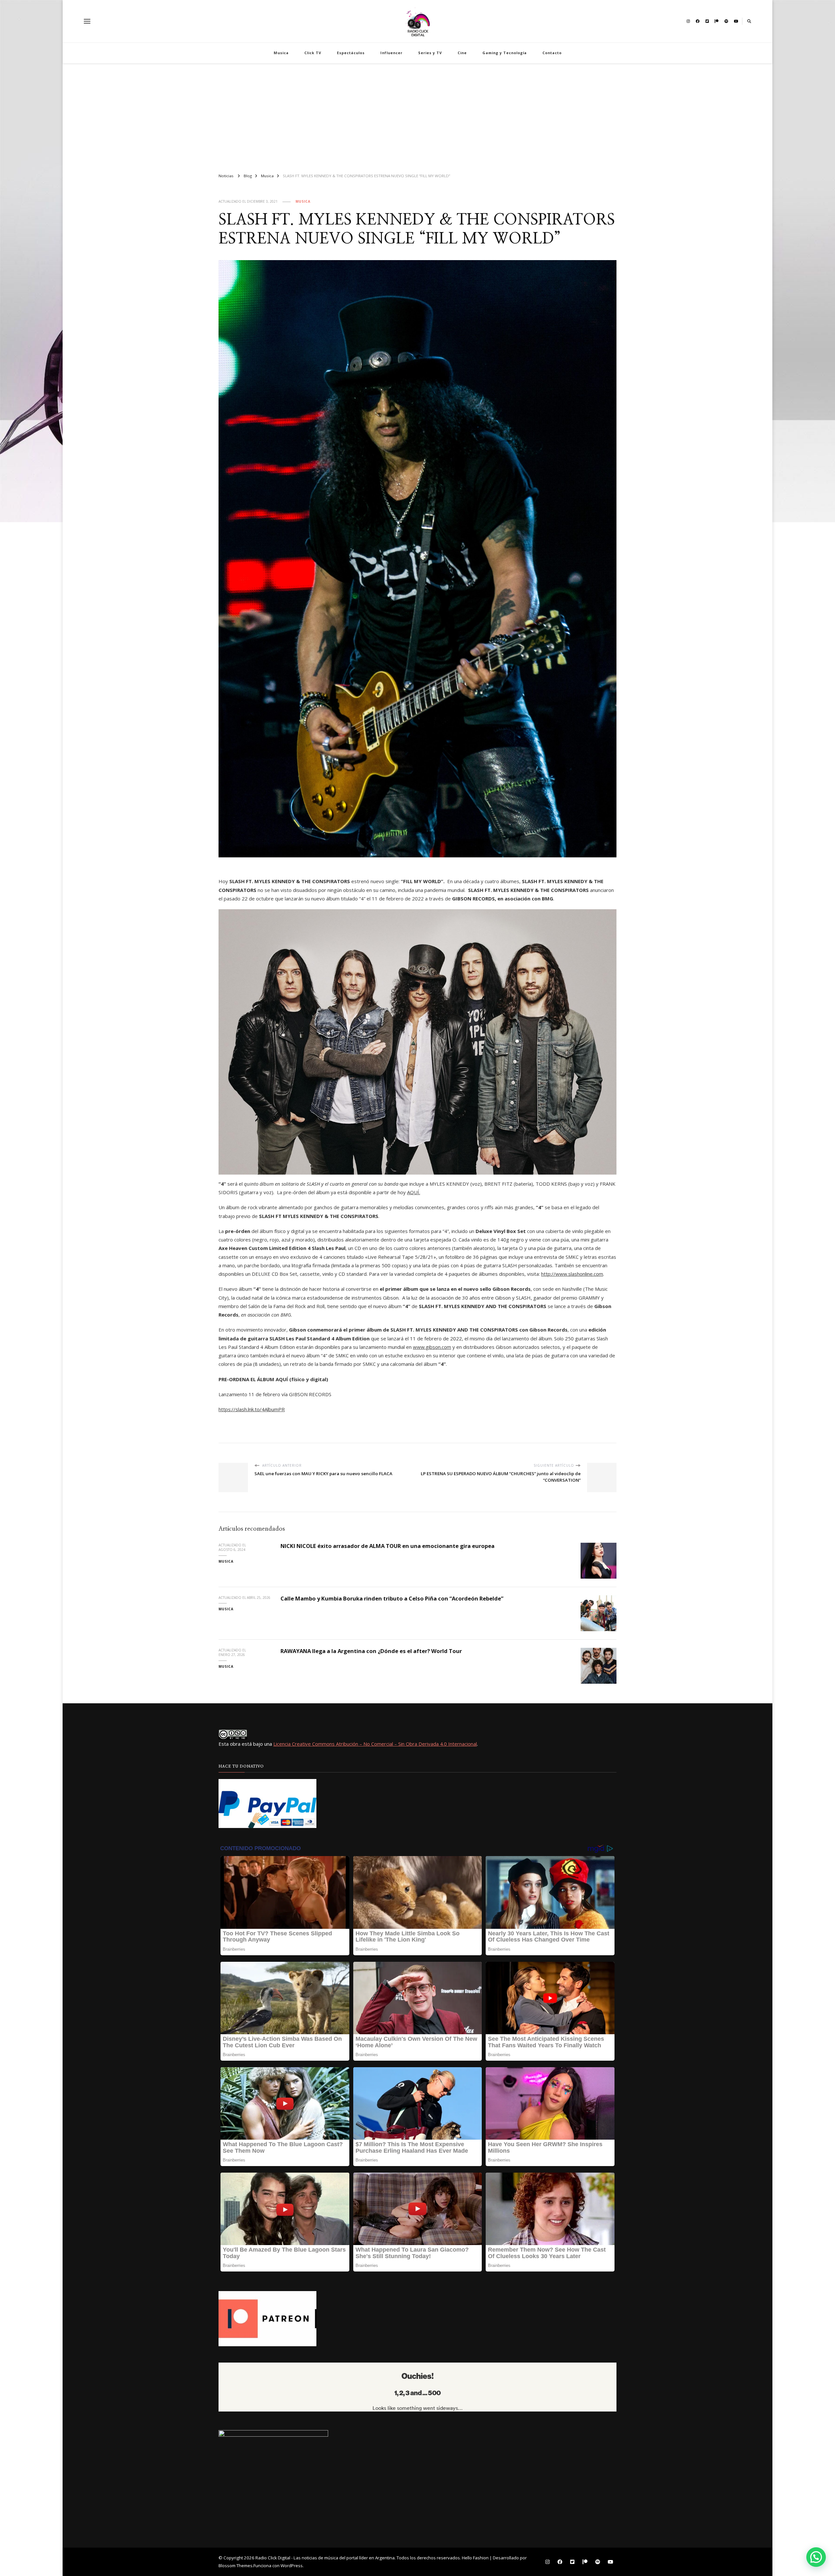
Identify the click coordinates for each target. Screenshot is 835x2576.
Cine (462, 53)
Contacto (552, 53)
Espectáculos (351, 53)
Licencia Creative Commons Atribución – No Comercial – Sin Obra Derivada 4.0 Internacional (375, 1744)
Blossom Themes (235, 2566)
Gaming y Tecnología (505, 53)
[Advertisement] (417, 116)
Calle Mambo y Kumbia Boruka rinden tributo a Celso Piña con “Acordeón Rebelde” (392, 1598)
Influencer (391, 53)
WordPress (292, 2566)
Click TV (313, 53)
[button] (816, 2557)
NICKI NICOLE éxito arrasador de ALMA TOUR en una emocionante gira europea (387, 1546)
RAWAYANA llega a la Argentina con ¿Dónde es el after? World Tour (371, 1651)
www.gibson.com (432, 1347)
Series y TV (430, 53)
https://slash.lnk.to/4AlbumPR (252, 1409)
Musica (281, 53)
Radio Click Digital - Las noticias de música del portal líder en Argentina (325, 2558)
